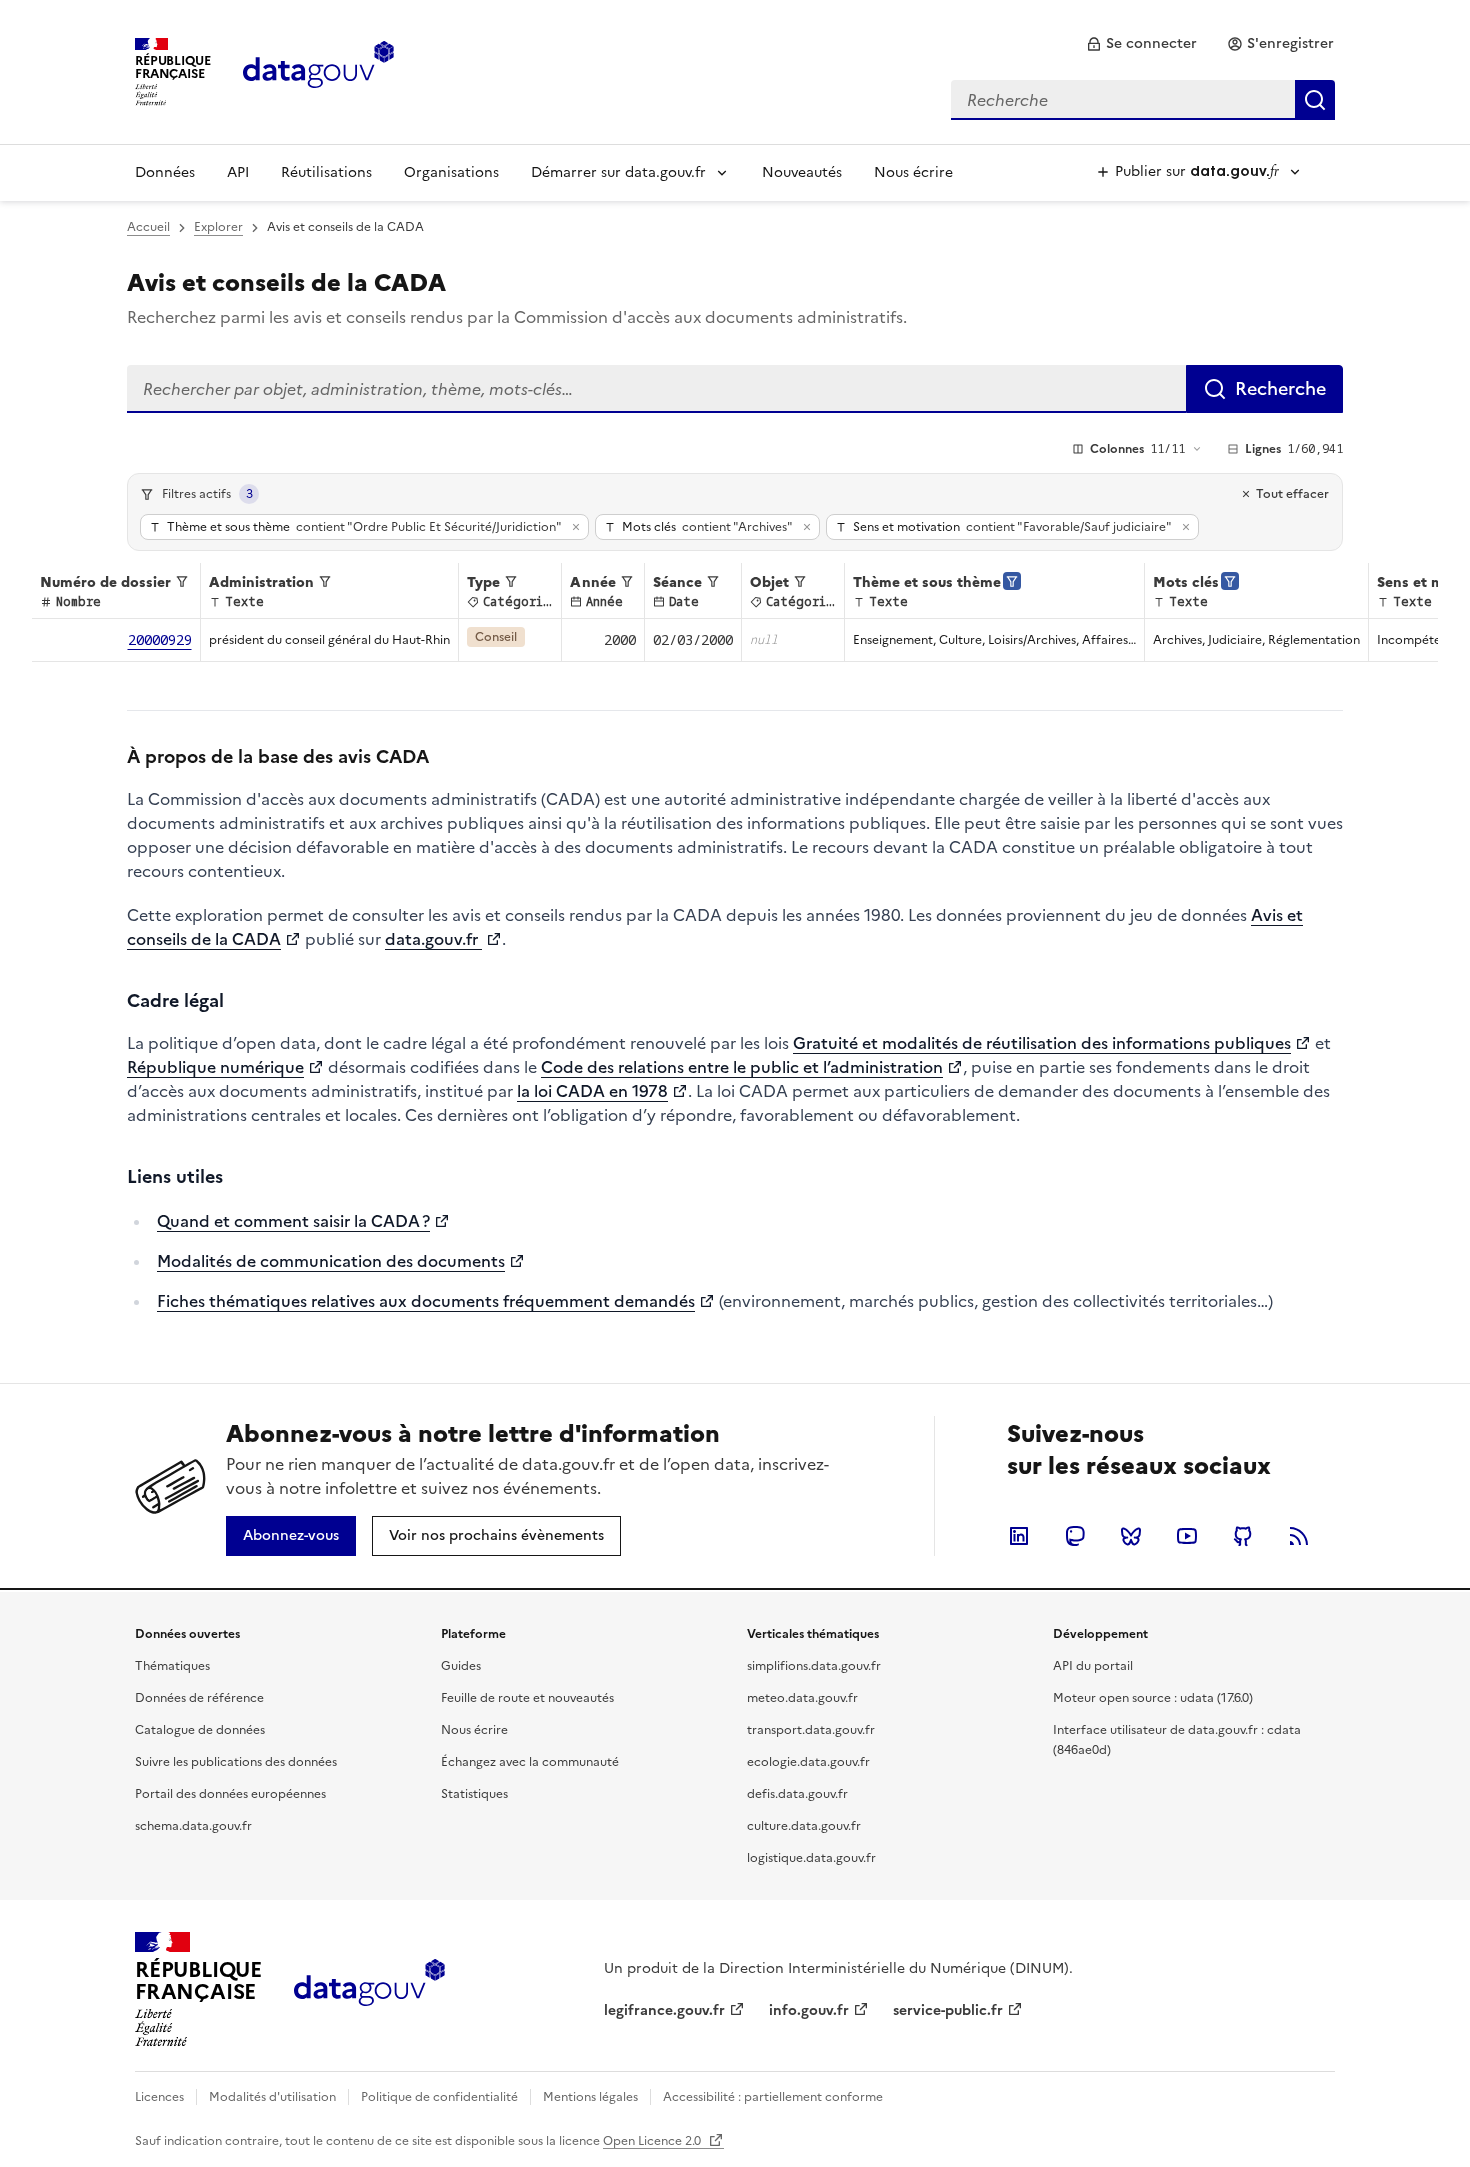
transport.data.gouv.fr (811, 1730)
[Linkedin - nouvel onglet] (1019, 1536)
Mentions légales (590, 2097)
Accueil (148, 227)
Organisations (451, 172)
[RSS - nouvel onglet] (1299, 1536)
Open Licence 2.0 (653, 2141)
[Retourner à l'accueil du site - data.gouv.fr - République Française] (369, 1990)
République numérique (215, 1067)
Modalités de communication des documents (331, 1261)
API (238, 172)
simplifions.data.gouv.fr (814, 1666)
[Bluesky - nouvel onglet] (1131, 1536)
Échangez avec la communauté (530, 1762)
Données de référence (199, 1698)
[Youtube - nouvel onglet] (1187, 1536)
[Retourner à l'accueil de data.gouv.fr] (318, 70)
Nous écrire (913, 172)
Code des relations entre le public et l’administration (742, 1067)
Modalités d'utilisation (272, 2097)
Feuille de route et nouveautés (527, 1698)
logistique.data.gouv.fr (811, 1858)
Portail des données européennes (230, 1794)
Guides (461, 1666)
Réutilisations (326, 172)
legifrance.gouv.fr (664, 2010)
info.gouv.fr (809, 2010)
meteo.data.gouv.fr (802, 1698)
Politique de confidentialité (439, 2097)
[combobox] (1143, 100)
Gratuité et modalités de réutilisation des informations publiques (1042, 1043)
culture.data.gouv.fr (804, 1826)
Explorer (218, 227)
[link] (1141, 44)
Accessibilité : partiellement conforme (773, 2097)
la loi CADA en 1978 (592, 1091)
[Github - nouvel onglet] (1243, 1536)
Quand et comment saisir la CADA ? (293, 1221)
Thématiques (172, 1666)
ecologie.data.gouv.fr (808, 1762)
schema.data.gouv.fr (193, 1826)
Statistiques (474, 1794)
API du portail (1093, 1666)
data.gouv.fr (433, 939)
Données (165, 172)
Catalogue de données (200, 1730)
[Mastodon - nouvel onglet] (1075, 1536)
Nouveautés (802, 172)
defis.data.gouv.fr (797, 1794)
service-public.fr (948, 2010)
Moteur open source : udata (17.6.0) (1153, 1698)
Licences (159, 2097)
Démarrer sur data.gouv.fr (618, 172)
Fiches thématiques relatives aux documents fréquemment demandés (426, 1301)
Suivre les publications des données (236, 1762)
